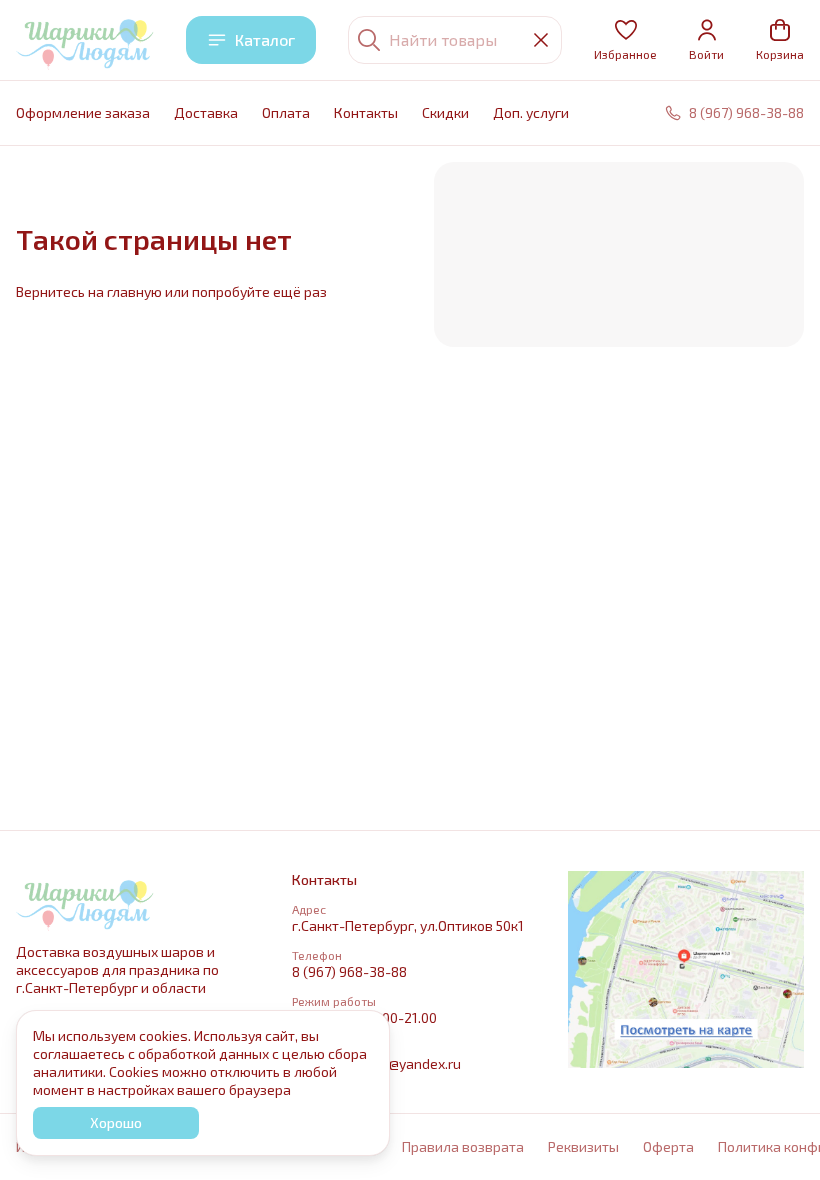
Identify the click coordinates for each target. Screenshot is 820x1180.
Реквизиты (583, 1146)
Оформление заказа (83, 112)
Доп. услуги (531, 112)
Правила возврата (463, 1146)
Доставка (206, 112)
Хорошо (116, 1122)
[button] (625, 40)
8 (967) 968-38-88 (349, 971)
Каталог (265, 39)
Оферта (668, 1146)
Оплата (286, 112)
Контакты (366, 112)
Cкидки (445, 112)
